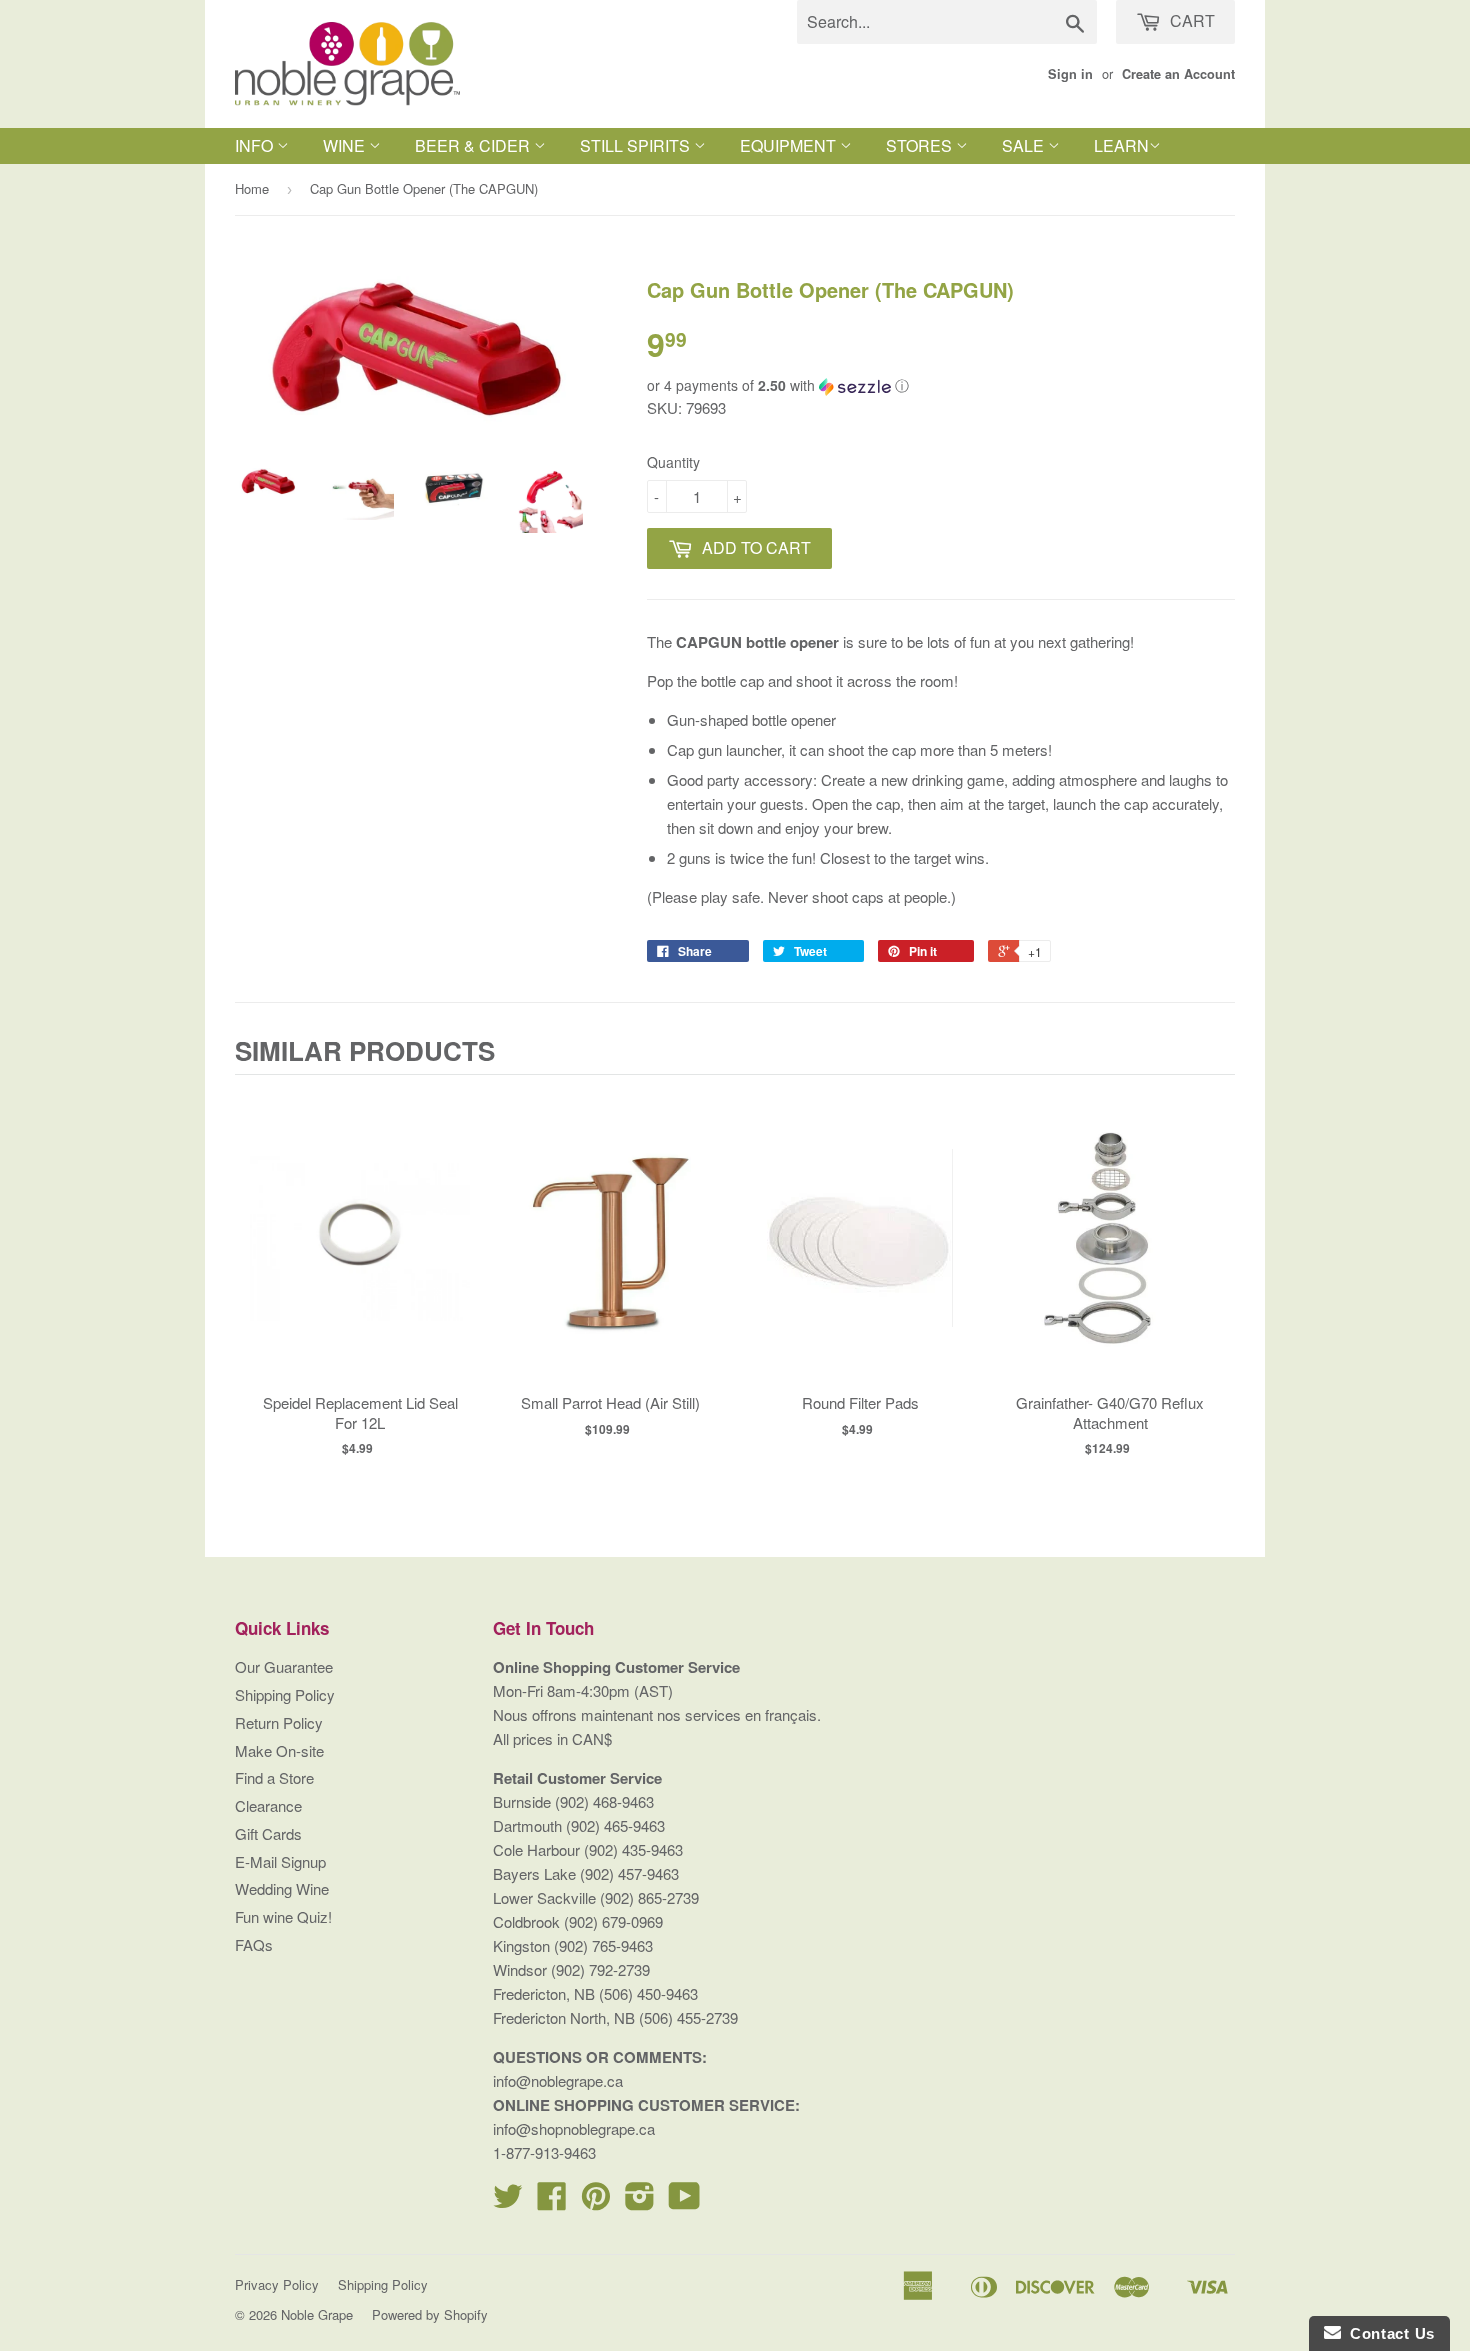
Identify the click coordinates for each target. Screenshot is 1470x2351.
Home (252, 188)
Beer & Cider (474, 145)
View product (360, 1258)
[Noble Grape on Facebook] (552, 2201)
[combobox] (947, 22)
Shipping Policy (285, 1694)
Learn (1121, 145)
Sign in (1070, 74)
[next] (1215, 1282)
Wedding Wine (282, 1888)
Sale (1025, 145)
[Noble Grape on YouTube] (684, 2201)
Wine (346, 145)
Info (256, 145)
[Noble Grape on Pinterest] (596, 2201)
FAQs (254, 1944)
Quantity (673, 462)
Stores (921, 145)
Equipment (790, 145)
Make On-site (279, 1750)
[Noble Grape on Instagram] (640, 2201)
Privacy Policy (277, 2284)
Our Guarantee (284, 1666)
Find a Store (274, 1777)
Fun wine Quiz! (283, 1916)
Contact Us (1388, 2333)
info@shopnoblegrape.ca (574, 2128)
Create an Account (1178, 74)
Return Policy (279, 1722)
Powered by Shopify (430, 2314)
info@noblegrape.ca (558, 2080)
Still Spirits (637, 145)
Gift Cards (268, 1833)
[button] (941, 385)
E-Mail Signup (280, 1861)
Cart (1190, 20)
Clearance (268, 1805)
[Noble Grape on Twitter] (508, 2201)
